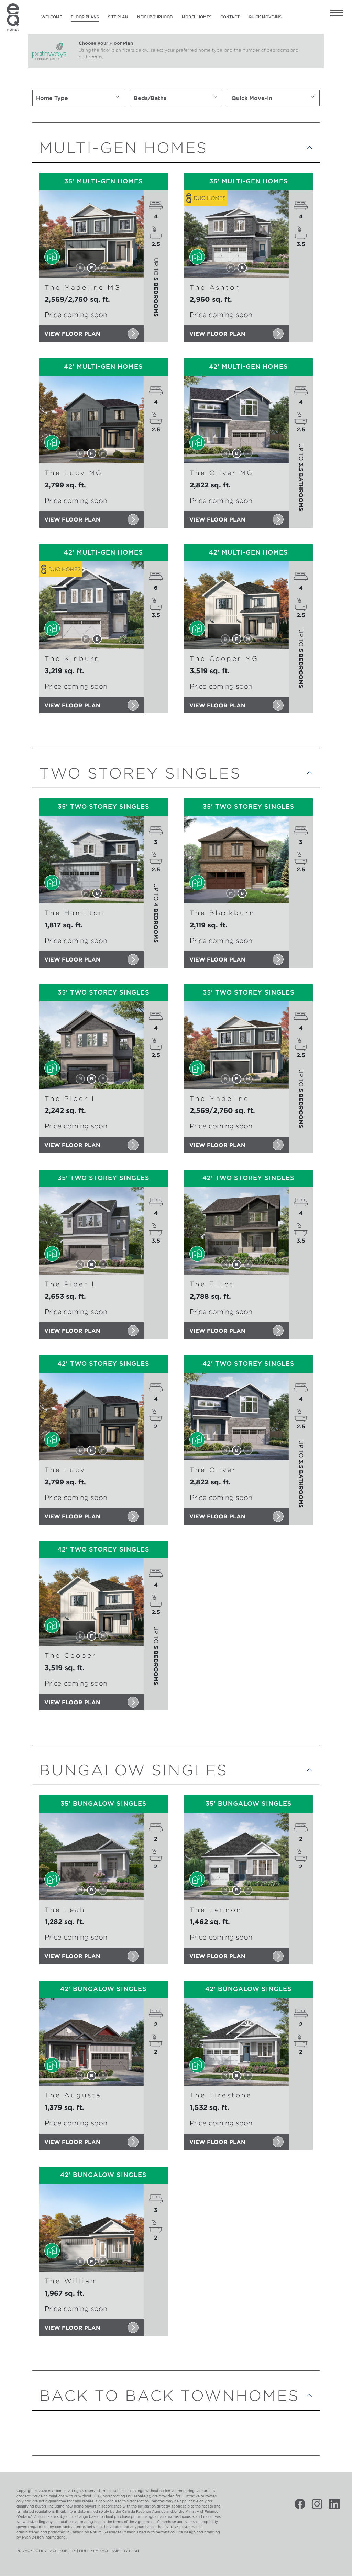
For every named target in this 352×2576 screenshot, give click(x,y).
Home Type (52, 98)
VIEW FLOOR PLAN (72, 334)
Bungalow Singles (134, 1770)
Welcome (52, 17)
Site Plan (118, 17)
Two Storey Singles (140, 773)
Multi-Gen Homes (123, 147)
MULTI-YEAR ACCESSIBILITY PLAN (109, 2551)
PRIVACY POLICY (32, 2551)
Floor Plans (85, 17)
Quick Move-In (252, 98)
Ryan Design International (44, 2537)
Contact (230, 17)
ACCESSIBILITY (63, 2551)
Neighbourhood (155, 17)
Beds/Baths (150, 98)
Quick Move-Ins (265, 17)
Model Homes (197, 17)
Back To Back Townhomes (169, 2395)
